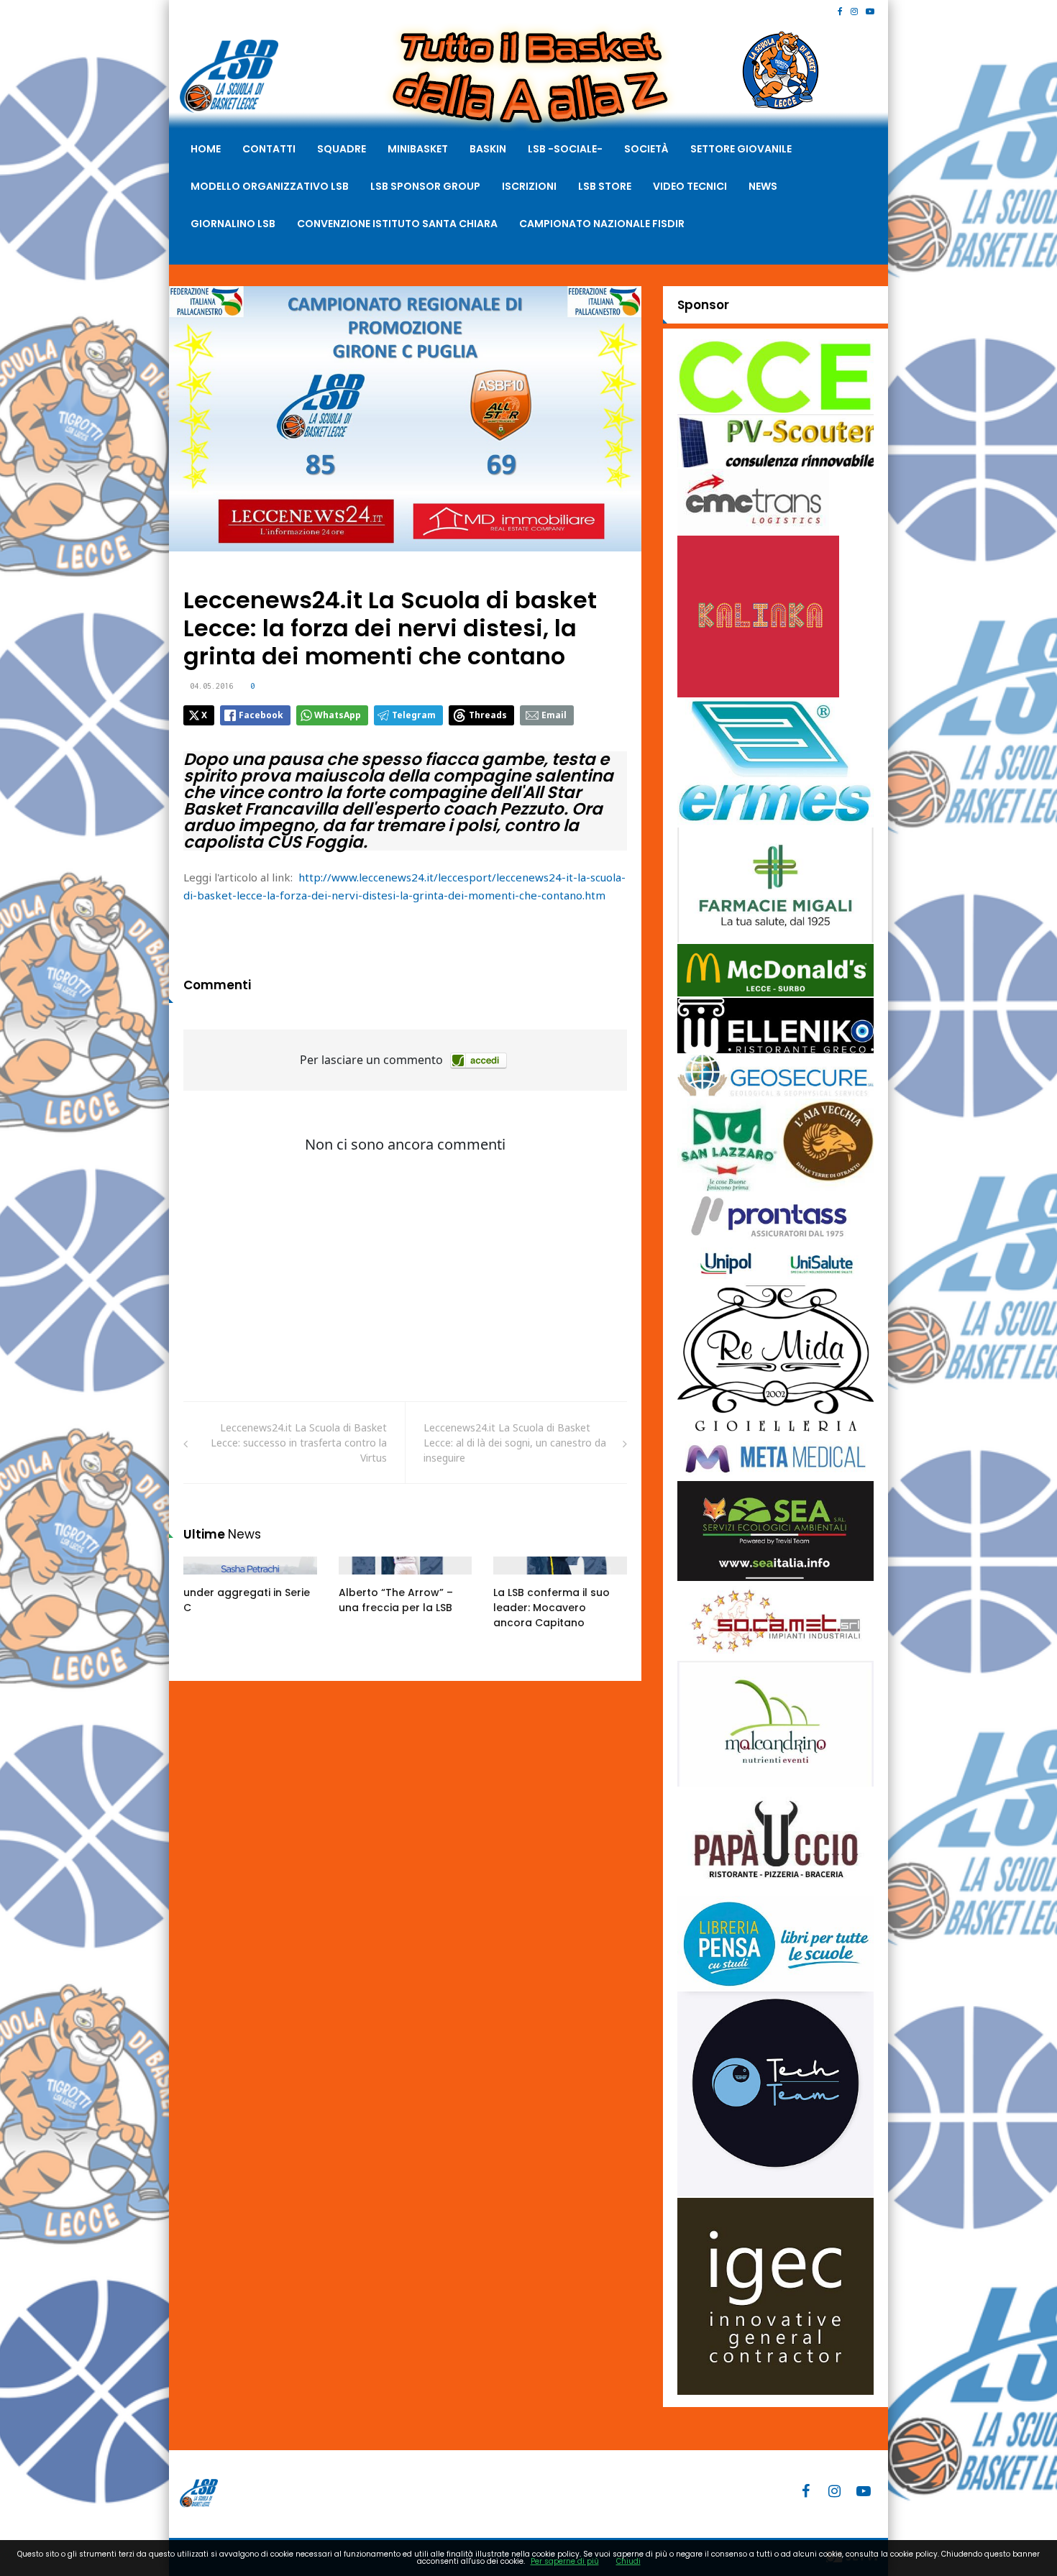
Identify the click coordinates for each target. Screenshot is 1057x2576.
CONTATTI (269, 149)
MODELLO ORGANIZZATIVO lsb (270, 186)
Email (554, 715)
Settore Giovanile (741, 149)
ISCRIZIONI (529, 186)
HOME (206, 149)
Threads (488, 715)
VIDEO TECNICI (690, 186)
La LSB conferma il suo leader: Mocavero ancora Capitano (552, 1608)
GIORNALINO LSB (233, 224)
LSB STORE (605, 186)
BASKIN (488, 149)
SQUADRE (342, 149)
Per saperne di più (565, 2561)
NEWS (763, 186)
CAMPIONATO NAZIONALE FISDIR (602, 224)
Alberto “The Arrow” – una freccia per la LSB (396, 1600)
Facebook (261, 715)
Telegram (414, 715)
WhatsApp (338, 715)
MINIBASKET (418, 149)
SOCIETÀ (646, 149)
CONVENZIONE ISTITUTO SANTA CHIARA (397, 224)
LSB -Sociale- (565, 149)
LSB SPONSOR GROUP (425, 186)
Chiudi (628, 2561)
